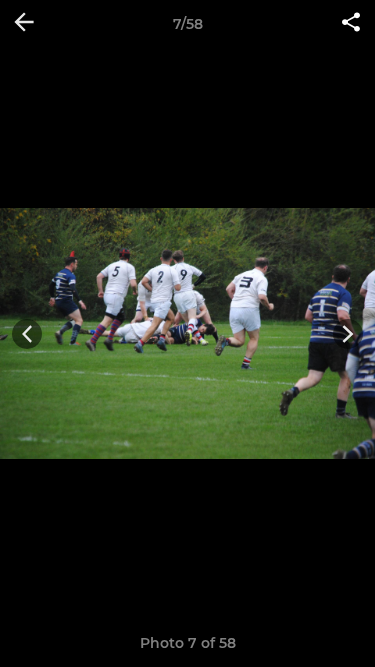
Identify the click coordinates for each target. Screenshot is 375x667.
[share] (351, 24)
